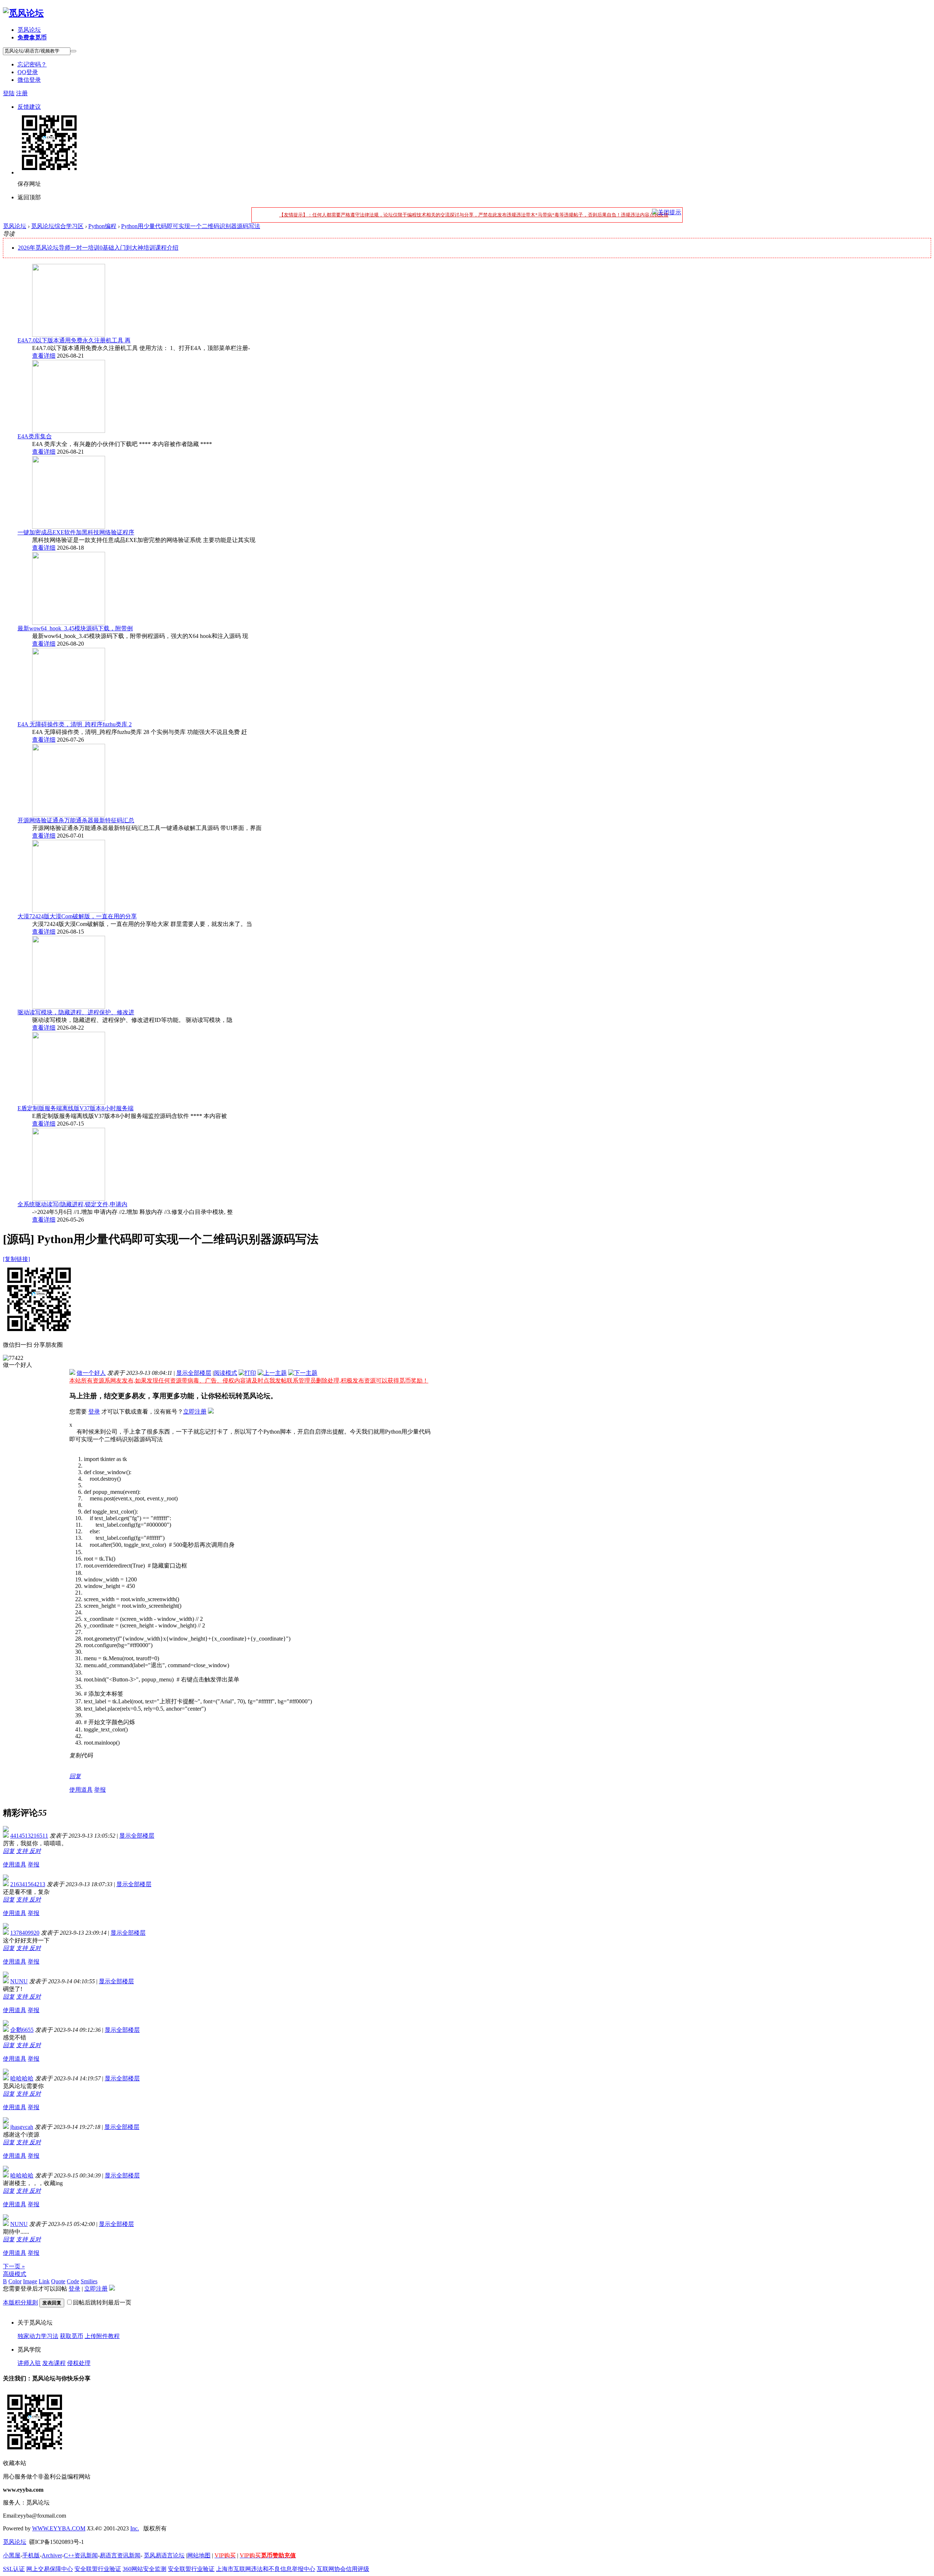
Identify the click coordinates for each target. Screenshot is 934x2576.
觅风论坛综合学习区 (57, 226)
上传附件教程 (102, 2336)
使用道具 (81, 1790)
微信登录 (29, 80)
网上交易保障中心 (50, 2569)
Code (73, 2281)
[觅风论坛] (23, 13)
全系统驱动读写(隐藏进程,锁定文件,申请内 (72, 1204)
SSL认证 (14, 2569)
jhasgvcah (22, 2127)
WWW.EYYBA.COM (59, 2528)
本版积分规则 (20, 2302)
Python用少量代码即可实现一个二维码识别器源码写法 (191, 226)
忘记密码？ (32, 64)
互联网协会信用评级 (343, 2569)
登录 (94, 1412)
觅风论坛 (29, 30)
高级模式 (15, 2274)
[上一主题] (272, 1373)
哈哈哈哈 (22, 2078)
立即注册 (195, 1412)
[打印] (247, 1373)
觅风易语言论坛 (164, 2555)
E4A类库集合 (35, 436)
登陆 (9, 93)
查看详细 (44, 356)
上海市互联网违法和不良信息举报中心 (266, 2569)
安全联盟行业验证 (98, 2569)
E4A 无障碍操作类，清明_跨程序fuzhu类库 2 (75, 724)
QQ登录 (28, 72)
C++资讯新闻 (81, 2555)
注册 (22, 93)
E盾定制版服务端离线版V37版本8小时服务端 (76, 1108)
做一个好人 (91, 1373)
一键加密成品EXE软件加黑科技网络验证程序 (76, 532)
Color (15, 2281)
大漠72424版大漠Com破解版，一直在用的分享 (77, 916)
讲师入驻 (29, 2363)
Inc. (135, 2528)
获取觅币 (72, 2336)
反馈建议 (29, 107)
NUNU (19, 1981)
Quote (58, 2281)
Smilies (89, 2281)
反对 (35, 1851)
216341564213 (28, 1884)
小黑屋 (12, 2555)
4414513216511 (29, 1836)
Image (30, 2281)
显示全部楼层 (194, 1373)
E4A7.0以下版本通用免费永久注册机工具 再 (74, 340)
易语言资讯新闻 (120, 2555)
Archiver (52, 2555)
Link (44, 2281)
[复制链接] (16, 1259)
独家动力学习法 (38, 2336)
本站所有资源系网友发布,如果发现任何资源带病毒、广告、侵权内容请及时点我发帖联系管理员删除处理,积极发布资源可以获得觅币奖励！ (249, 1381)
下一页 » (14, 2266)
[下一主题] (303, 1373)
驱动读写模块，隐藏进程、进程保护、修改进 (76, 1012)
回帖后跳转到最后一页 (102, 2302)
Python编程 (102, 226)
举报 (100, 1790)
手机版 (31, 2555)
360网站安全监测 (144, 2569)
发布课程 (54, 2363)
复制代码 (81, 1755)
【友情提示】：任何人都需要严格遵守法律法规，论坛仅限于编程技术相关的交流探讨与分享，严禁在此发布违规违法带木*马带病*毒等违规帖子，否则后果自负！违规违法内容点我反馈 (474, 215)
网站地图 (199, 2555)
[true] (73, 51)
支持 (23, 1851)
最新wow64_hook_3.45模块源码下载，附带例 (75, 628)
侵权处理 (79, 2363)
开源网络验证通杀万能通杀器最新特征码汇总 (76, 820)
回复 (75, 1776)
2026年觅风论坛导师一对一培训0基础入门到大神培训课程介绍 (98, 248)
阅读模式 (225, 1373)
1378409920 (25, 1933)
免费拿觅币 (32, 37)
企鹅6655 (22, 2030)
